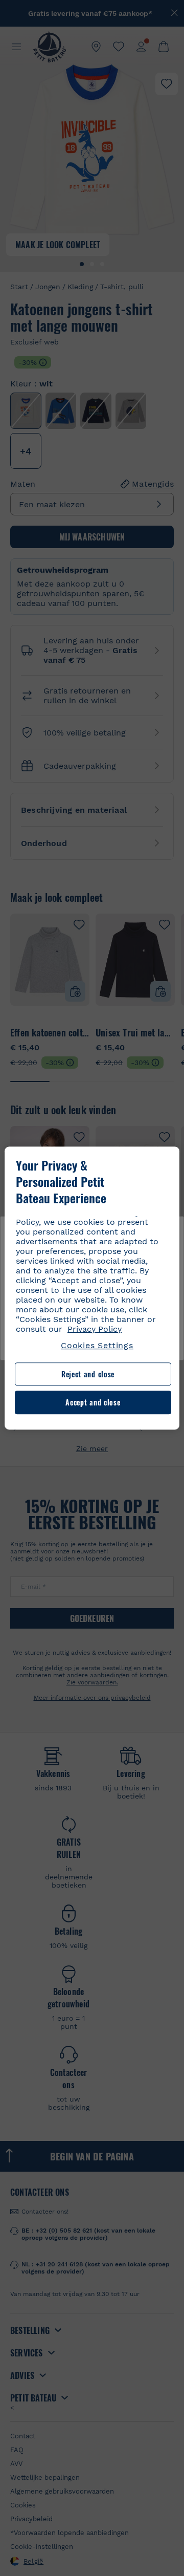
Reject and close (88, 1374)
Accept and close (93, 1403)
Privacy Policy (95, 1329)
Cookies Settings (97, 1345)
